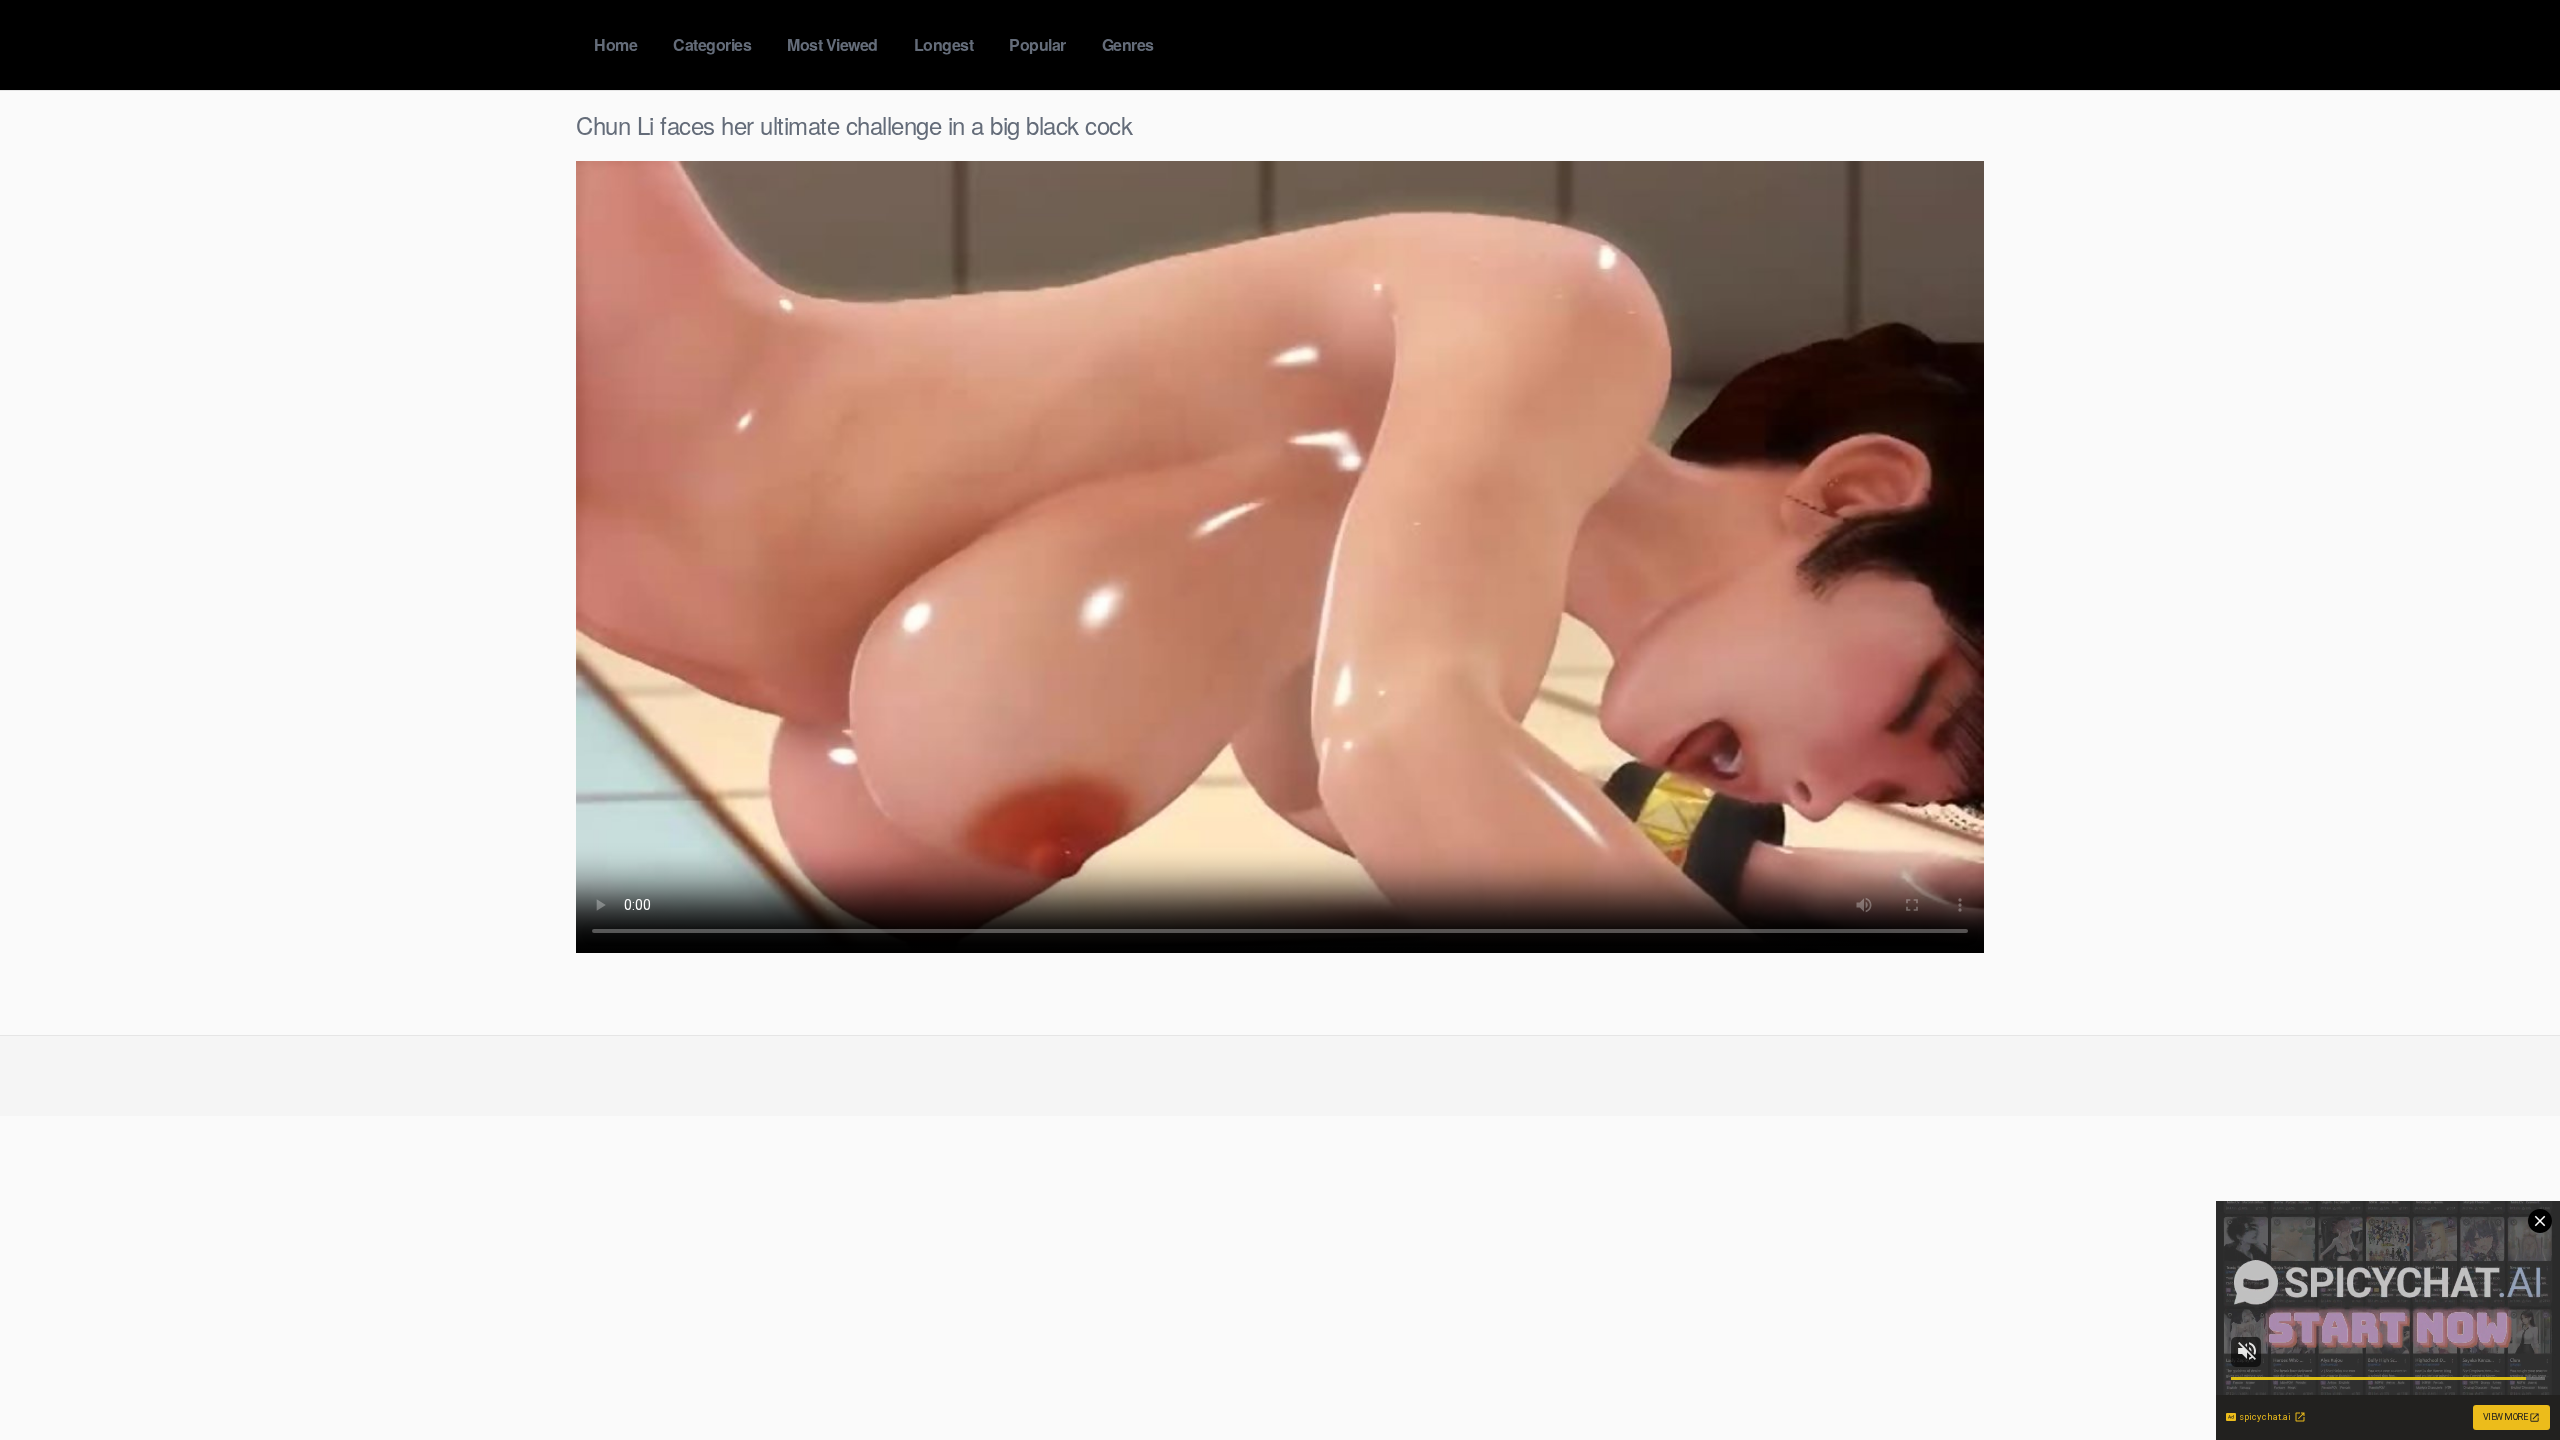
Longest (944, 44)
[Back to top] (2505, 1376)
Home (615, 44)
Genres (1128, 44)
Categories (712, 44)
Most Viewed (832, 44)
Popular (1037, 44)
